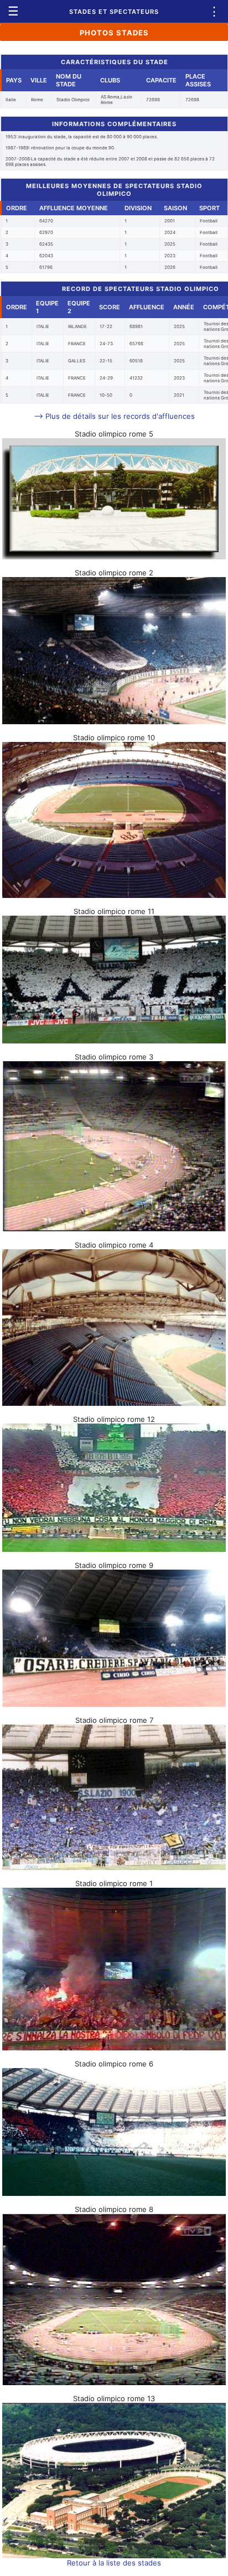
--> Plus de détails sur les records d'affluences (114, 416)
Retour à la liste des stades (114, 2563)
